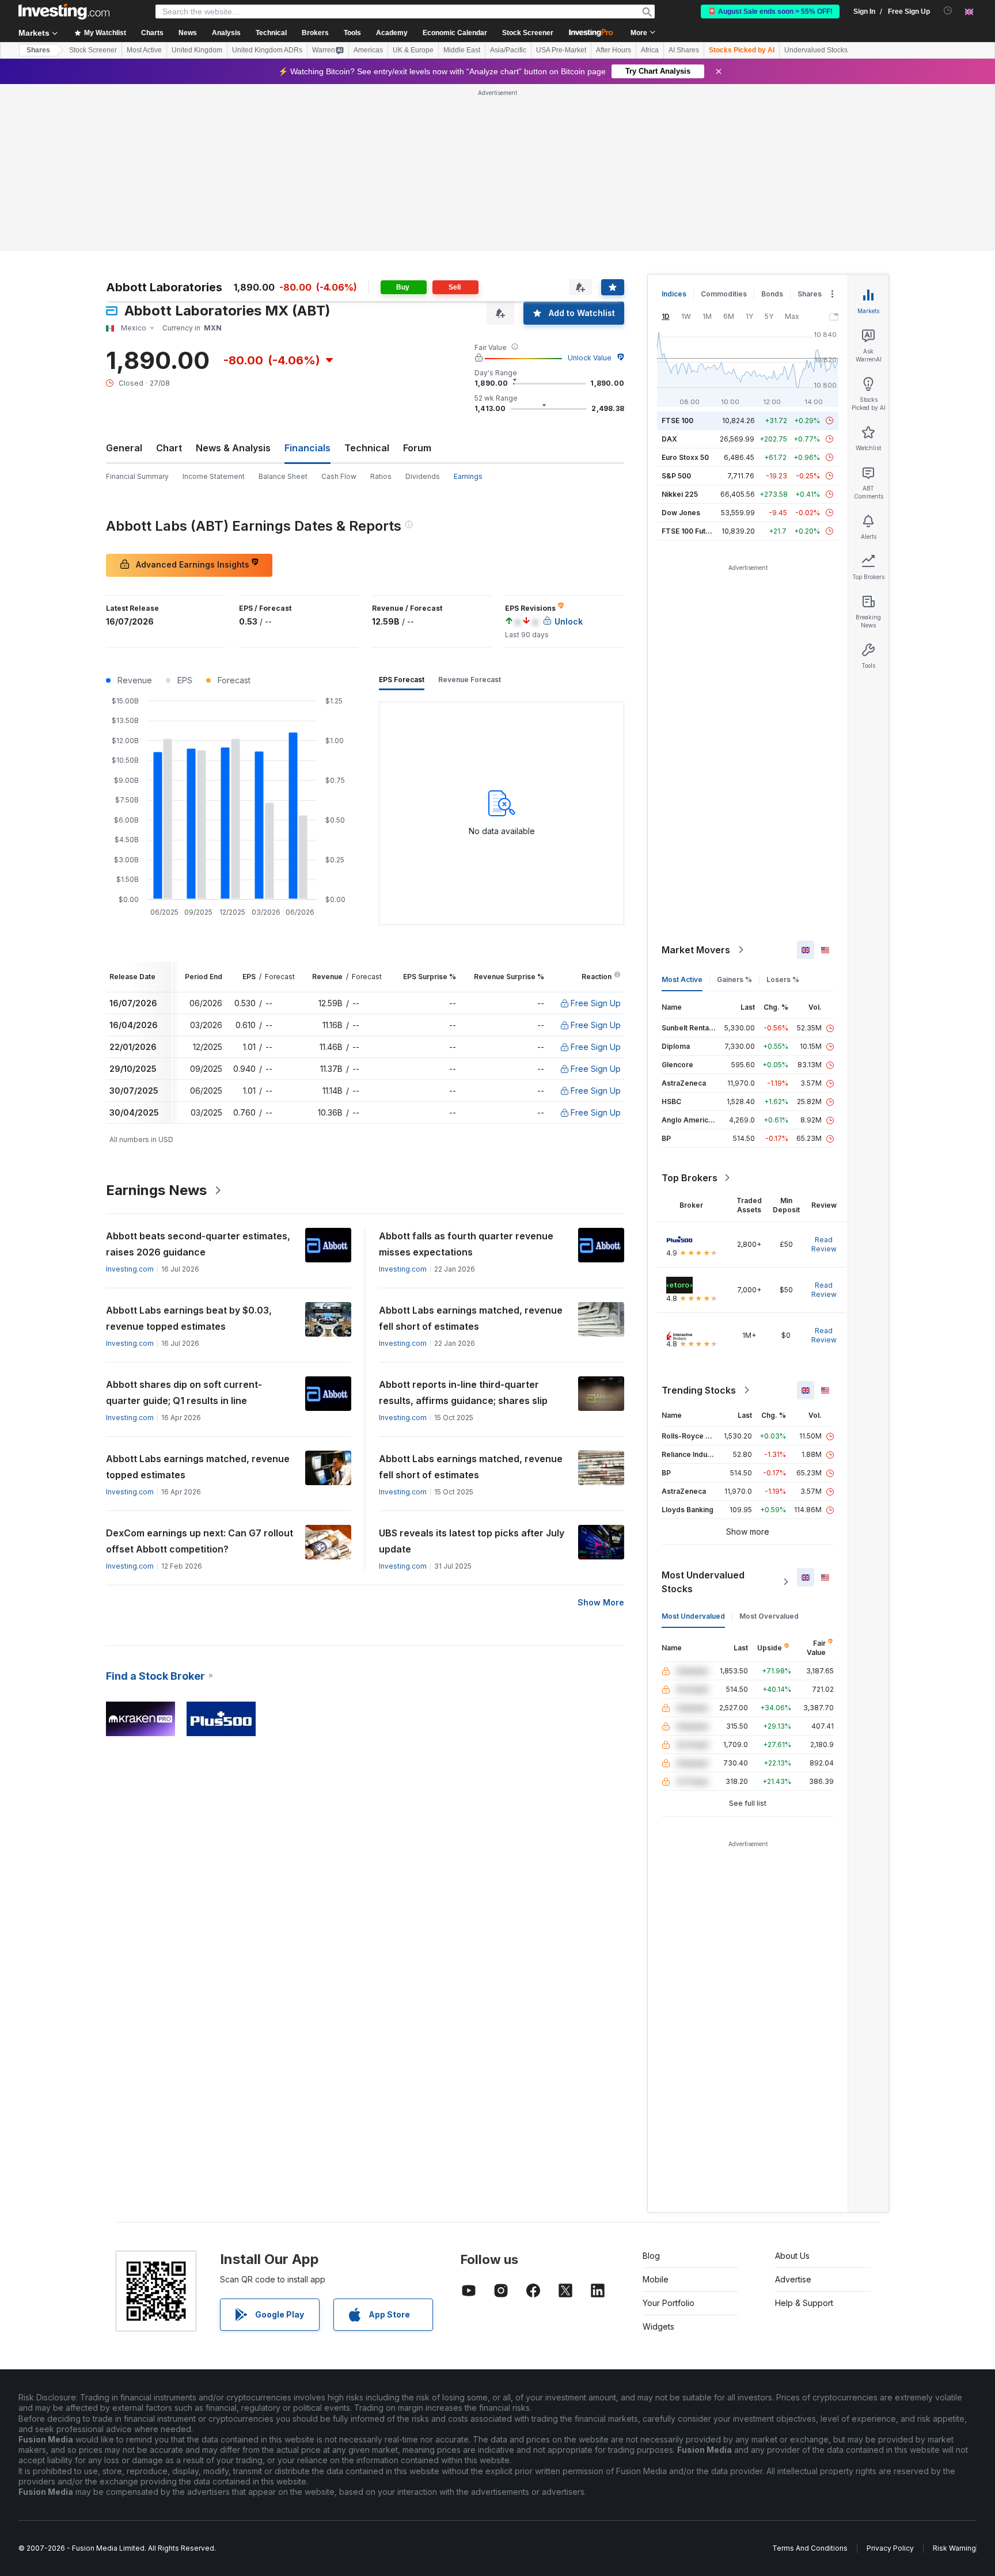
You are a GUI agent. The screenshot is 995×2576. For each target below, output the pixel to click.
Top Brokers (690, 1178)
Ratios (381, 476)
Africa (650, 50)
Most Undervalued (693, 1616)
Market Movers (696, 950)
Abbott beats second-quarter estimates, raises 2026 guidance (198, 1244)
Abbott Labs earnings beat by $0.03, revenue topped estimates (189, 1318)
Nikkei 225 (680, 494)
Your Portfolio (669, 2303)
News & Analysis (233, 448)
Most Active (144, 50)
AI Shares (684, 50)
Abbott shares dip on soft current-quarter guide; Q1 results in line (184, 1392)
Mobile (656, 2279)
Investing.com (130, 1269)
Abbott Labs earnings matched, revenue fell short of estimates (471, 1318)
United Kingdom (197, 50)
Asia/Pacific (508, 50)
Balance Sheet (283, 476)
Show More (601, 1602)
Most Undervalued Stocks (703, 1582)
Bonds (772, 294)
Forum (417, 448)
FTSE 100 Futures (691, 531)
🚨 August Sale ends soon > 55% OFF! (770, 12)
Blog (651, 2256)
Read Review (824, 1244)
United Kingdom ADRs (267, 50)
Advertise (793, 2279)
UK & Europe (413, 50)
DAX (669, 439)
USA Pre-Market (561, 50)
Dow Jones (681, 513)
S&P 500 (676, 476)
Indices (674, 294)
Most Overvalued (769, 1616)
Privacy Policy (890, 2548)
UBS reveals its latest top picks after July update (472, 1541)
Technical (367, 448)
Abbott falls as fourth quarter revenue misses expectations (466, 1244)
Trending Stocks (699, 1390)
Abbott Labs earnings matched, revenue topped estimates (198, 1467)
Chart (169, 448)
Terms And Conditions (810, 2548)
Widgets (658, 2326)
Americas (368, 50)
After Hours (614, 50)
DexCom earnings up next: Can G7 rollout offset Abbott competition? (200, 1541)
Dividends (423, 476)
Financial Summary (137, 476)
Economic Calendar (455, 33)
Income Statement (214, 476)
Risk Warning (954, 2548)
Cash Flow (339, 476)
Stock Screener (528, 33)
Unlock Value (590, 358)
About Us (792, 2256)
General (124, 448)
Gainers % (734, 979)
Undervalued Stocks (816, 50)
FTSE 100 (677, 421)
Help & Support (804, 2303)
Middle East (462, 50)
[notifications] (948, 11)
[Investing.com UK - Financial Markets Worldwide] (64, 12)
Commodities (724, 294)
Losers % (783, 979)
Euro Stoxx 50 (685, 457)
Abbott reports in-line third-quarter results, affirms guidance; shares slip (463, 1392)
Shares (38, 50)
